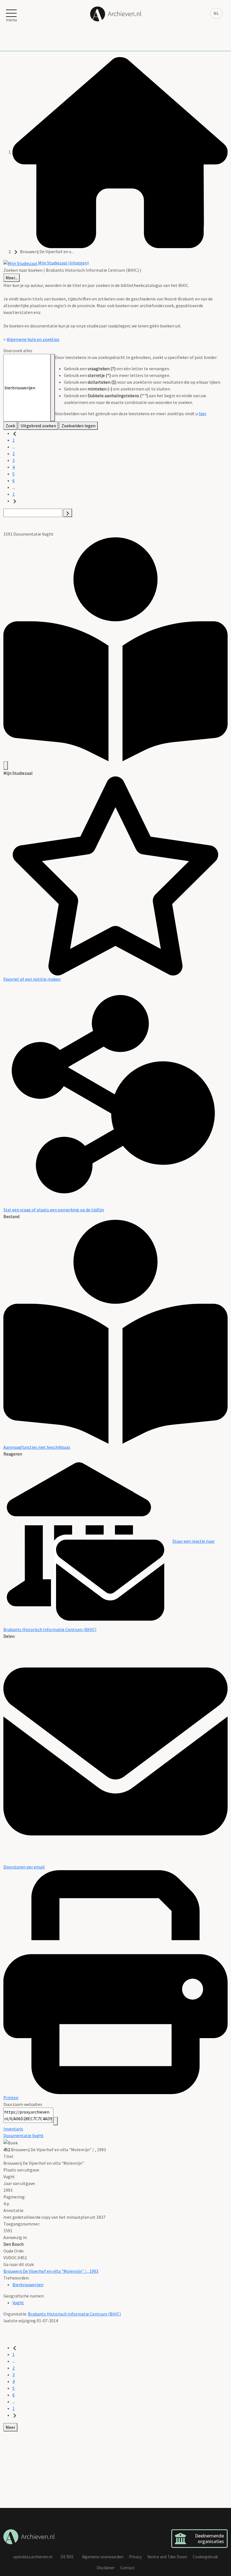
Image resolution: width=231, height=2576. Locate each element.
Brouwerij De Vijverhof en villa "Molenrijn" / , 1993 (51, 2271)
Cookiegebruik (205, 2557)
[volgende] (15, 501)
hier (202, 414)
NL (216, 13)
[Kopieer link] (55, 2121)
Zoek (10, 426)
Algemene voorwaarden (103, 2557)
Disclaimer (106, 2568)
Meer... (12, 278)
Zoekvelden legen (78, 426)
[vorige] (15, 433)
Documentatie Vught (24, 2135)
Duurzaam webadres (23, 2104)
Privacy (135, 2557)
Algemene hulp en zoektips (33, 339)
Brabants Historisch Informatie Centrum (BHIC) (74, 2314)
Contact (127, 2568)
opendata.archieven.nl (33, 2557)
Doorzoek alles (18, 351)
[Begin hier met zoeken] (120, 152)
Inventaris (13, 2129)
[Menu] (6, 765)
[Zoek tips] (53, 388)
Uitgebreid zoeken (38, 426)
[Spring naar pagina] (68, 513)
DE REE (67, 2557)
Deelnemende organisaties (209, 2538)
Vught (18, 2303)
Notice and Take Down (167, 2557)
